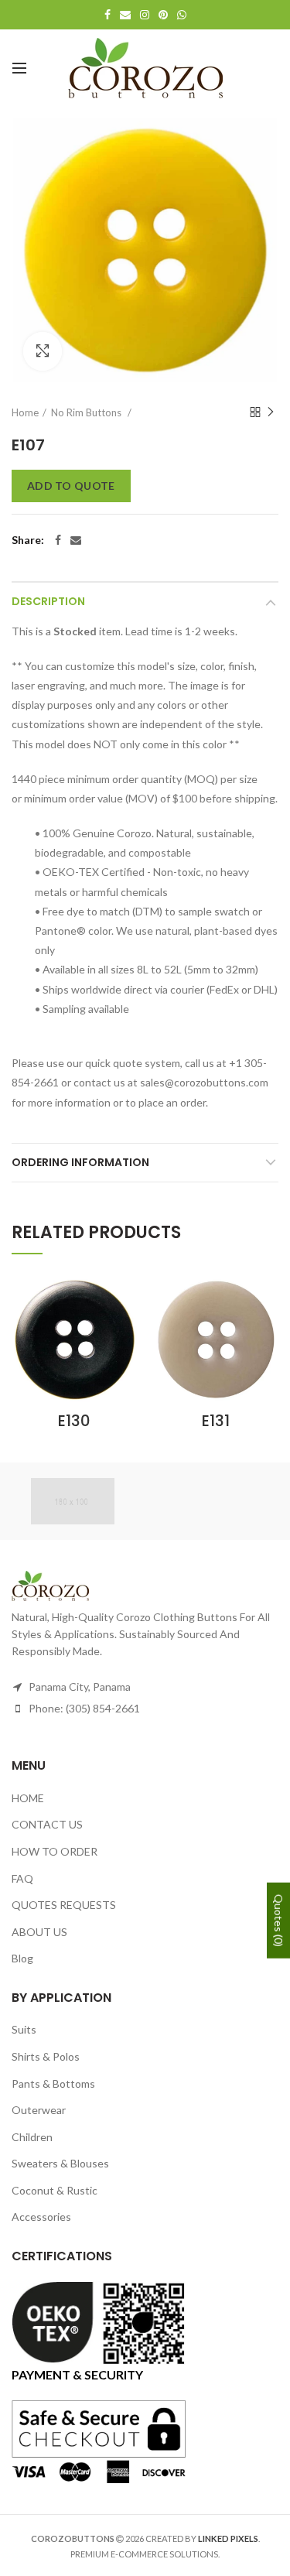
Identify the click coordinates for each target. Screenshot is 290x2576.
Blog (22, 1958)
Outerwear (39, 2110)
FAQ (22, 1878)
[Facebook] (58, 540)
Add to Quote (71, 486)
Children (32, 2137)
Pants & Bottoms (53, 2083)
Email (125, 15)
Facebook (107, 15)
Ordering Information (80, 1162)
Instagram (145, 15)
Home (25, 412)
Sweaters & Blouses (60, 2163)
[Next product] (271, 412)
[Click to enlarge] (43, 351)
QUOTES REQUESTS (64, 1905)
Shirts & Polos (46, 2056)
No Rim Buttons (87, 412)
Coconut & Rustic (55, 2190)
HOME (28, 1798)
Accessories (41, 2217)
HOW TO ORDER (55, 1851)
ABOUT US (39, 1932)
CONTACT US (47, 1824)
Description (48, 601)
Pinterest (163, 15)
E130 (74, 1421)
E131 (216, 1421)
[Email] (76, 540)
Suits (24, 2029)
